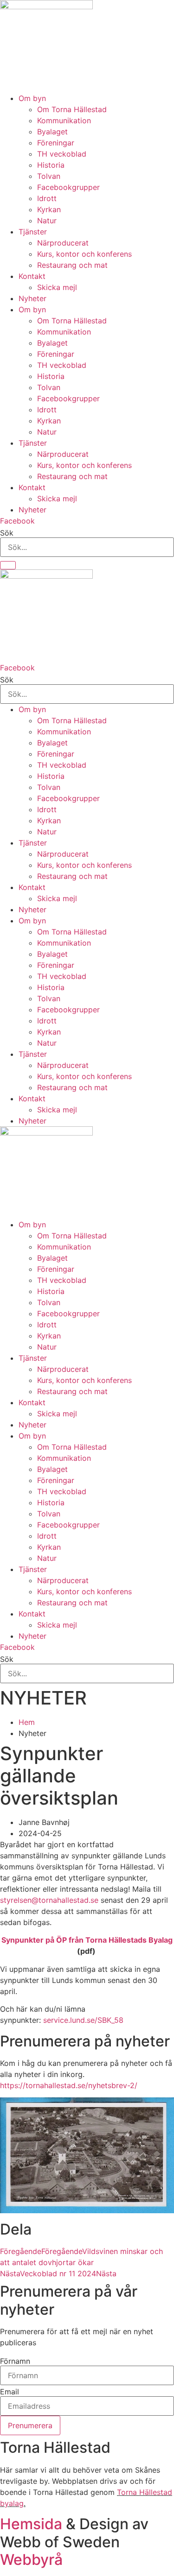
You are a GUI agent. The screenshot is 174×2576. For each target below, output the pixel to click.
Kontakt (32, 276)
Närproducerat (63, 243)
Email (10, 2392)
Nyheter (32, 298)
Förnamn (15, 2361)
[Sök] (8, 565)
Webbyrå (31, 2560)
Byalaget (52, 132)
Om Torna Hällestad (72, 109)
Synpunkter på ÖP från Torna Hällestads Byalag (87, 1940)
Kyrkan (49, 209)
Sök (7, 533)
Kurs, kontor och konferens (84, 254)
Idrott (47, 198)
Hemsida (31, 2524)
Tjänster (33, 232)
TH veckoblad (62, 154)
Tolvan (49, 176)
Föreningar (56, 143)
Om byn (32, 98)
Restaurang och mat (72, 265)
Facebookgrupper (68, 187)
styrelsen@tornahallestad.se (49, 1900)
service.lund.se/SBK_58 (83, 2020)
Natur (47, 221)
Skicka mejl (57, 287)
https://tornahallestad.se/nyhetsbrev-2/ (69, 2085)
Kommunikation (64, 120)
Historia (51, 165)
